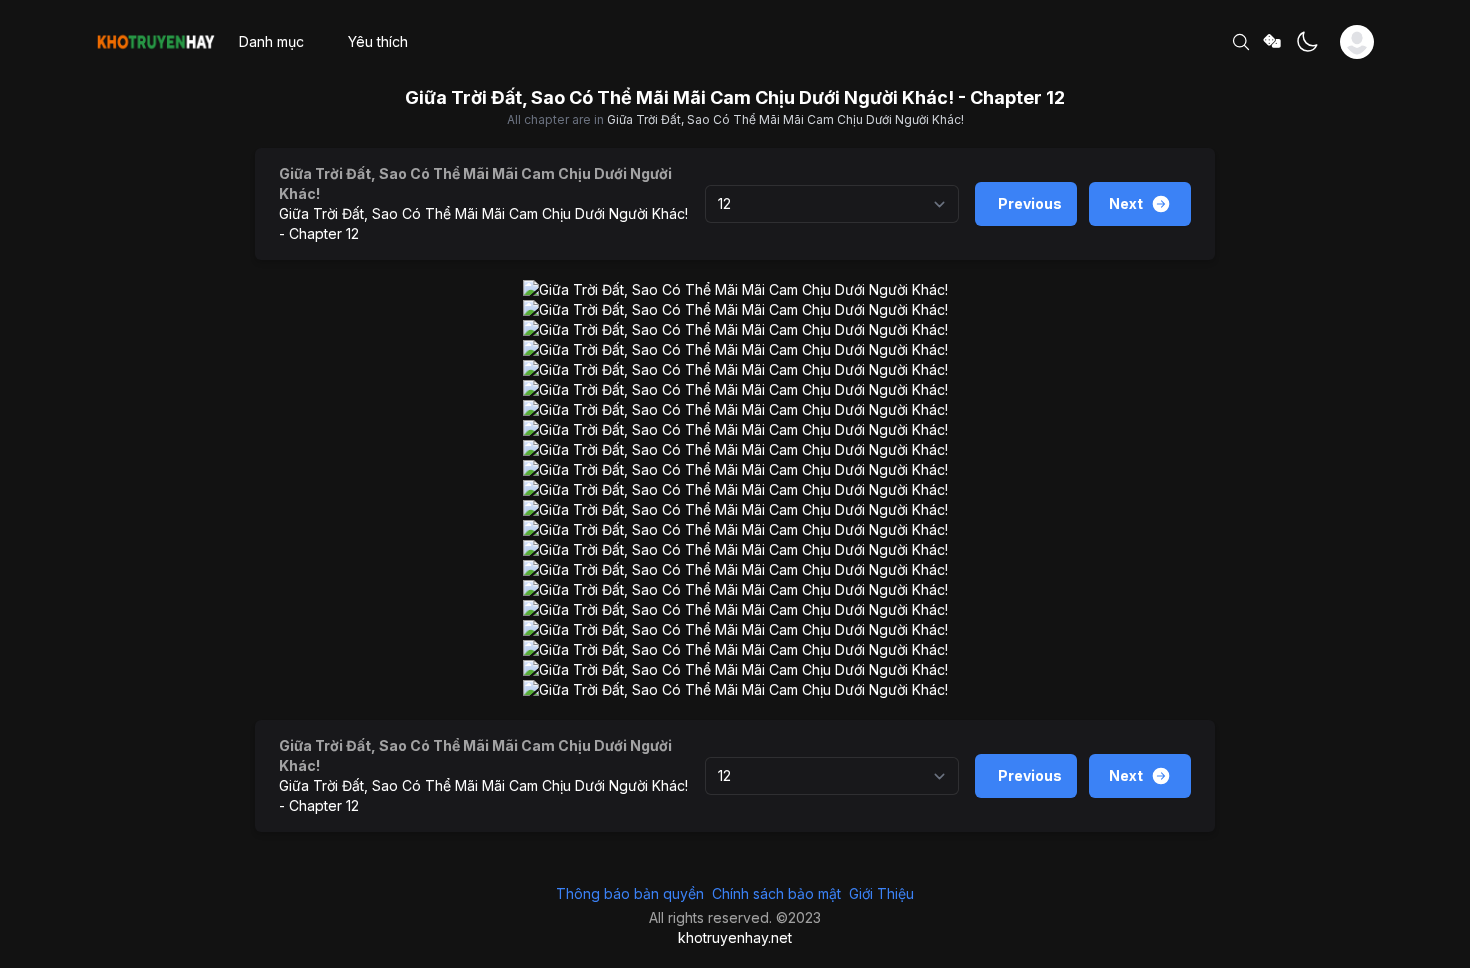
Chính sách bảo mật (776, 893)
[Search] (1241, 42)
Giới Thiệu (881, 893)
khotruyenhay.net (735, 937)
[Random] (1273, 42)
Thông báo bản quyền (630, 893)
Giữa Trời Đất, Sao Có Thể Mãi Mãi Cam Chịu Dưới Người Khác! (785, 119)
